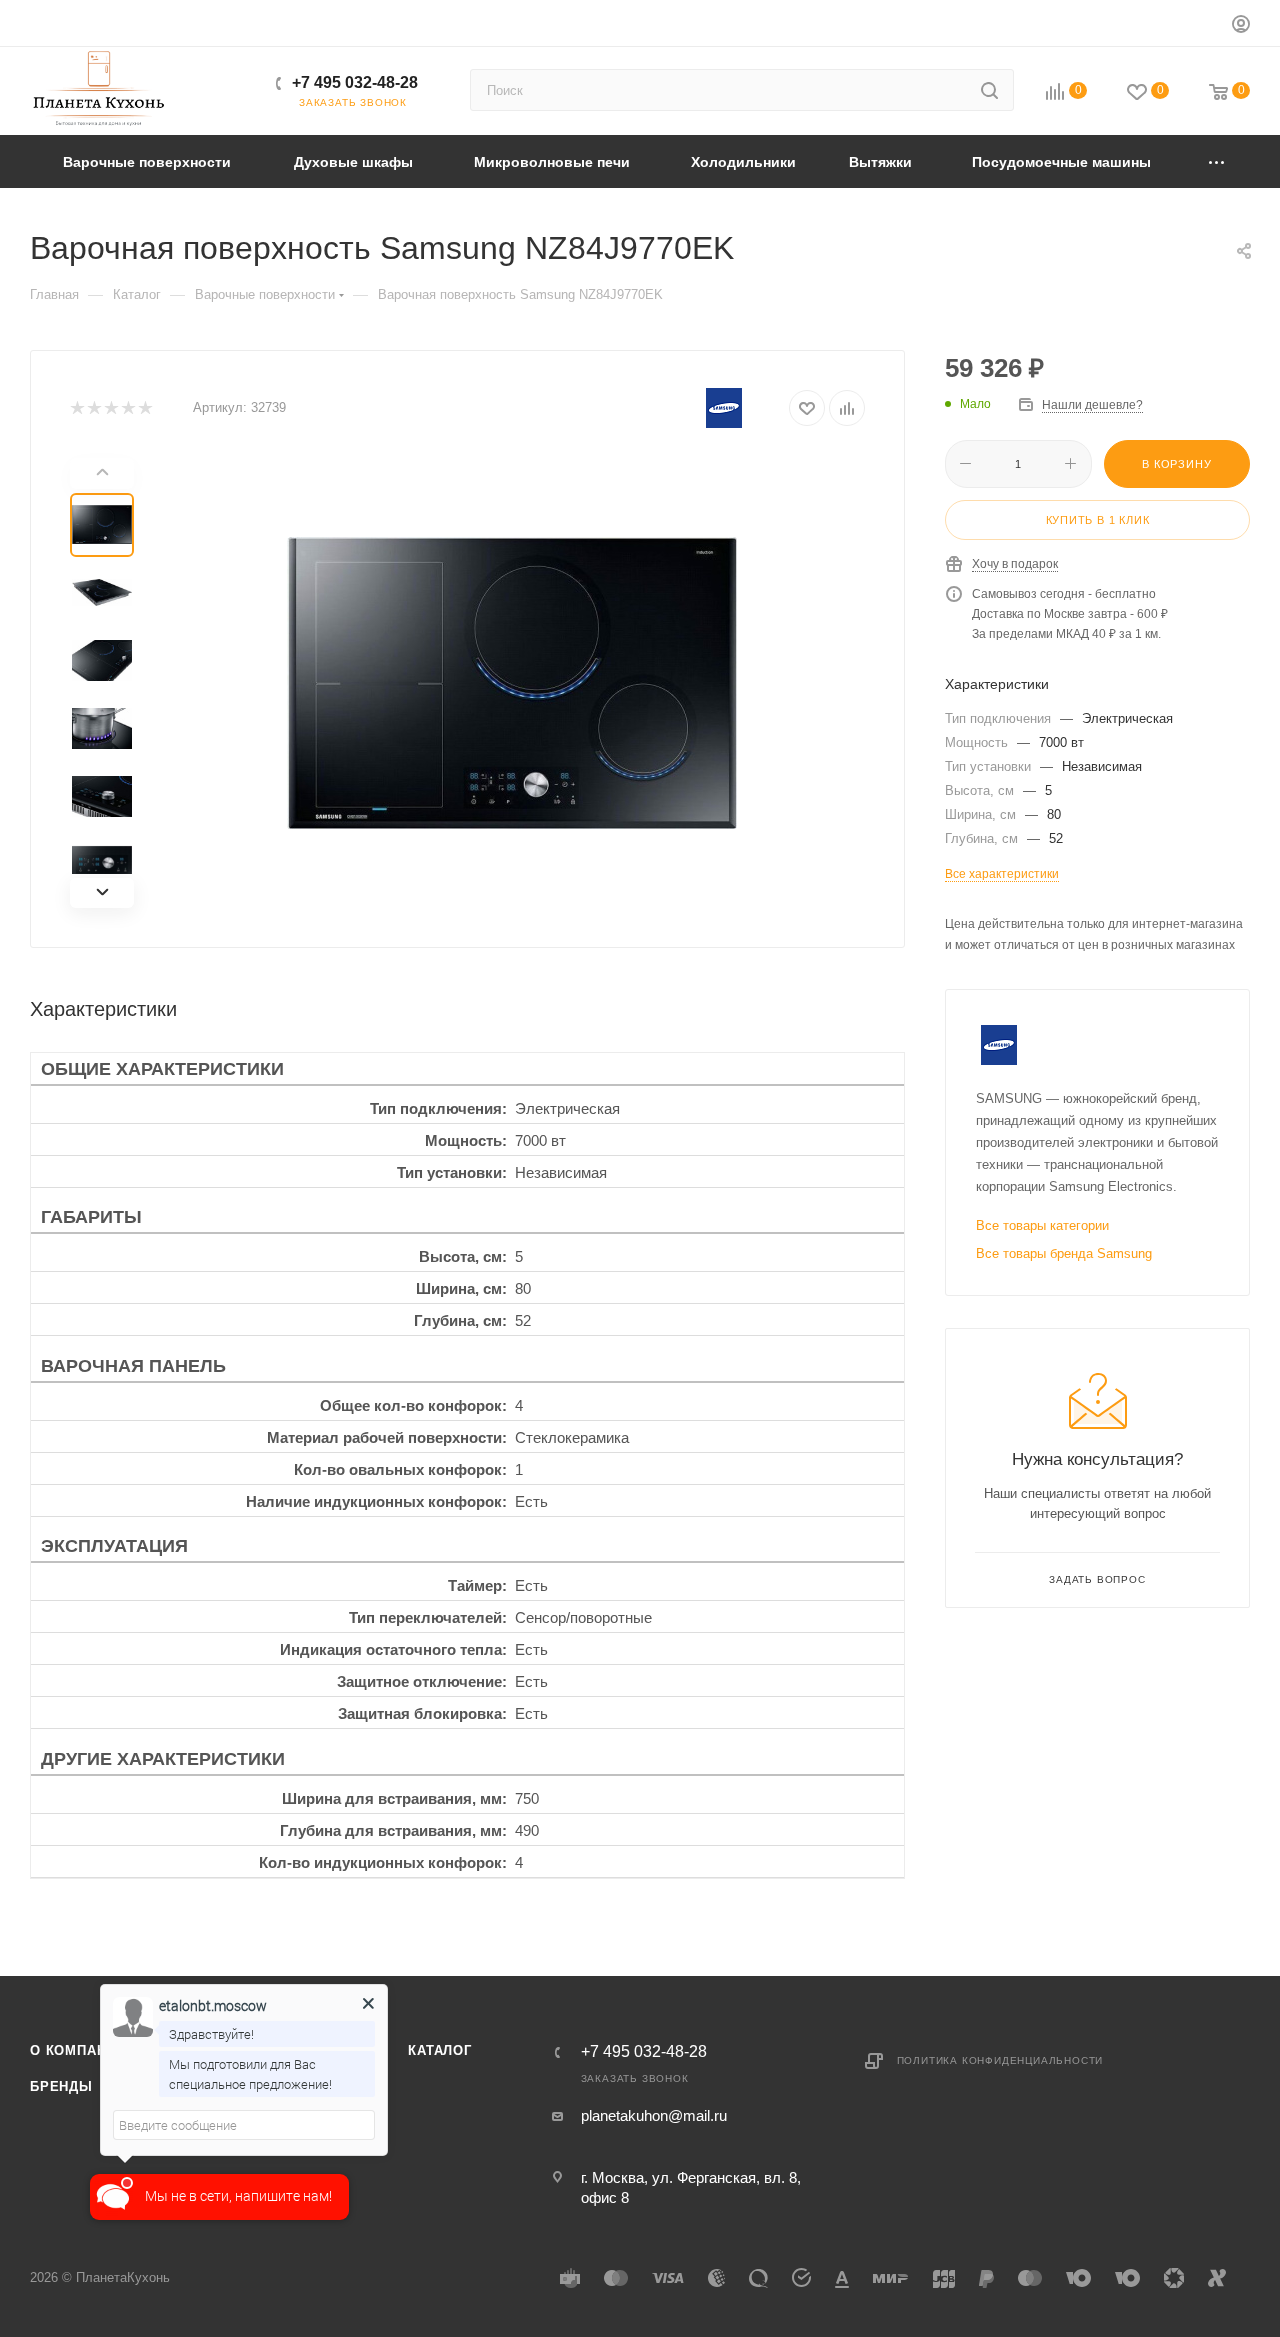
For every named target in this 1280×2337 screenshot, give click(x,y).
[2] (93, 408)
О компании (78, 2050)
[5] (144, 408)
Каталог (440, 2050)
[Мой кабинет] (1241, 26)
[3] (110, 408)
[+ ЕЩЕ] (1217, 161)
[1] (76, 408)
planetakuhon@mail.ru (654, 2115)
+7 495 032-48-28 (355, 82)
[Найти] (989, 90)
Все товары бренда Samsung (1064, 1253)
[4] (127, 408)
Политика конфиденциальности (1000, 2060)
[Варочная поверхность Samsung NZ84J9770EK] (512, 683)
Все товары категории (1042, 1225)
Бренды (61, 2086)
